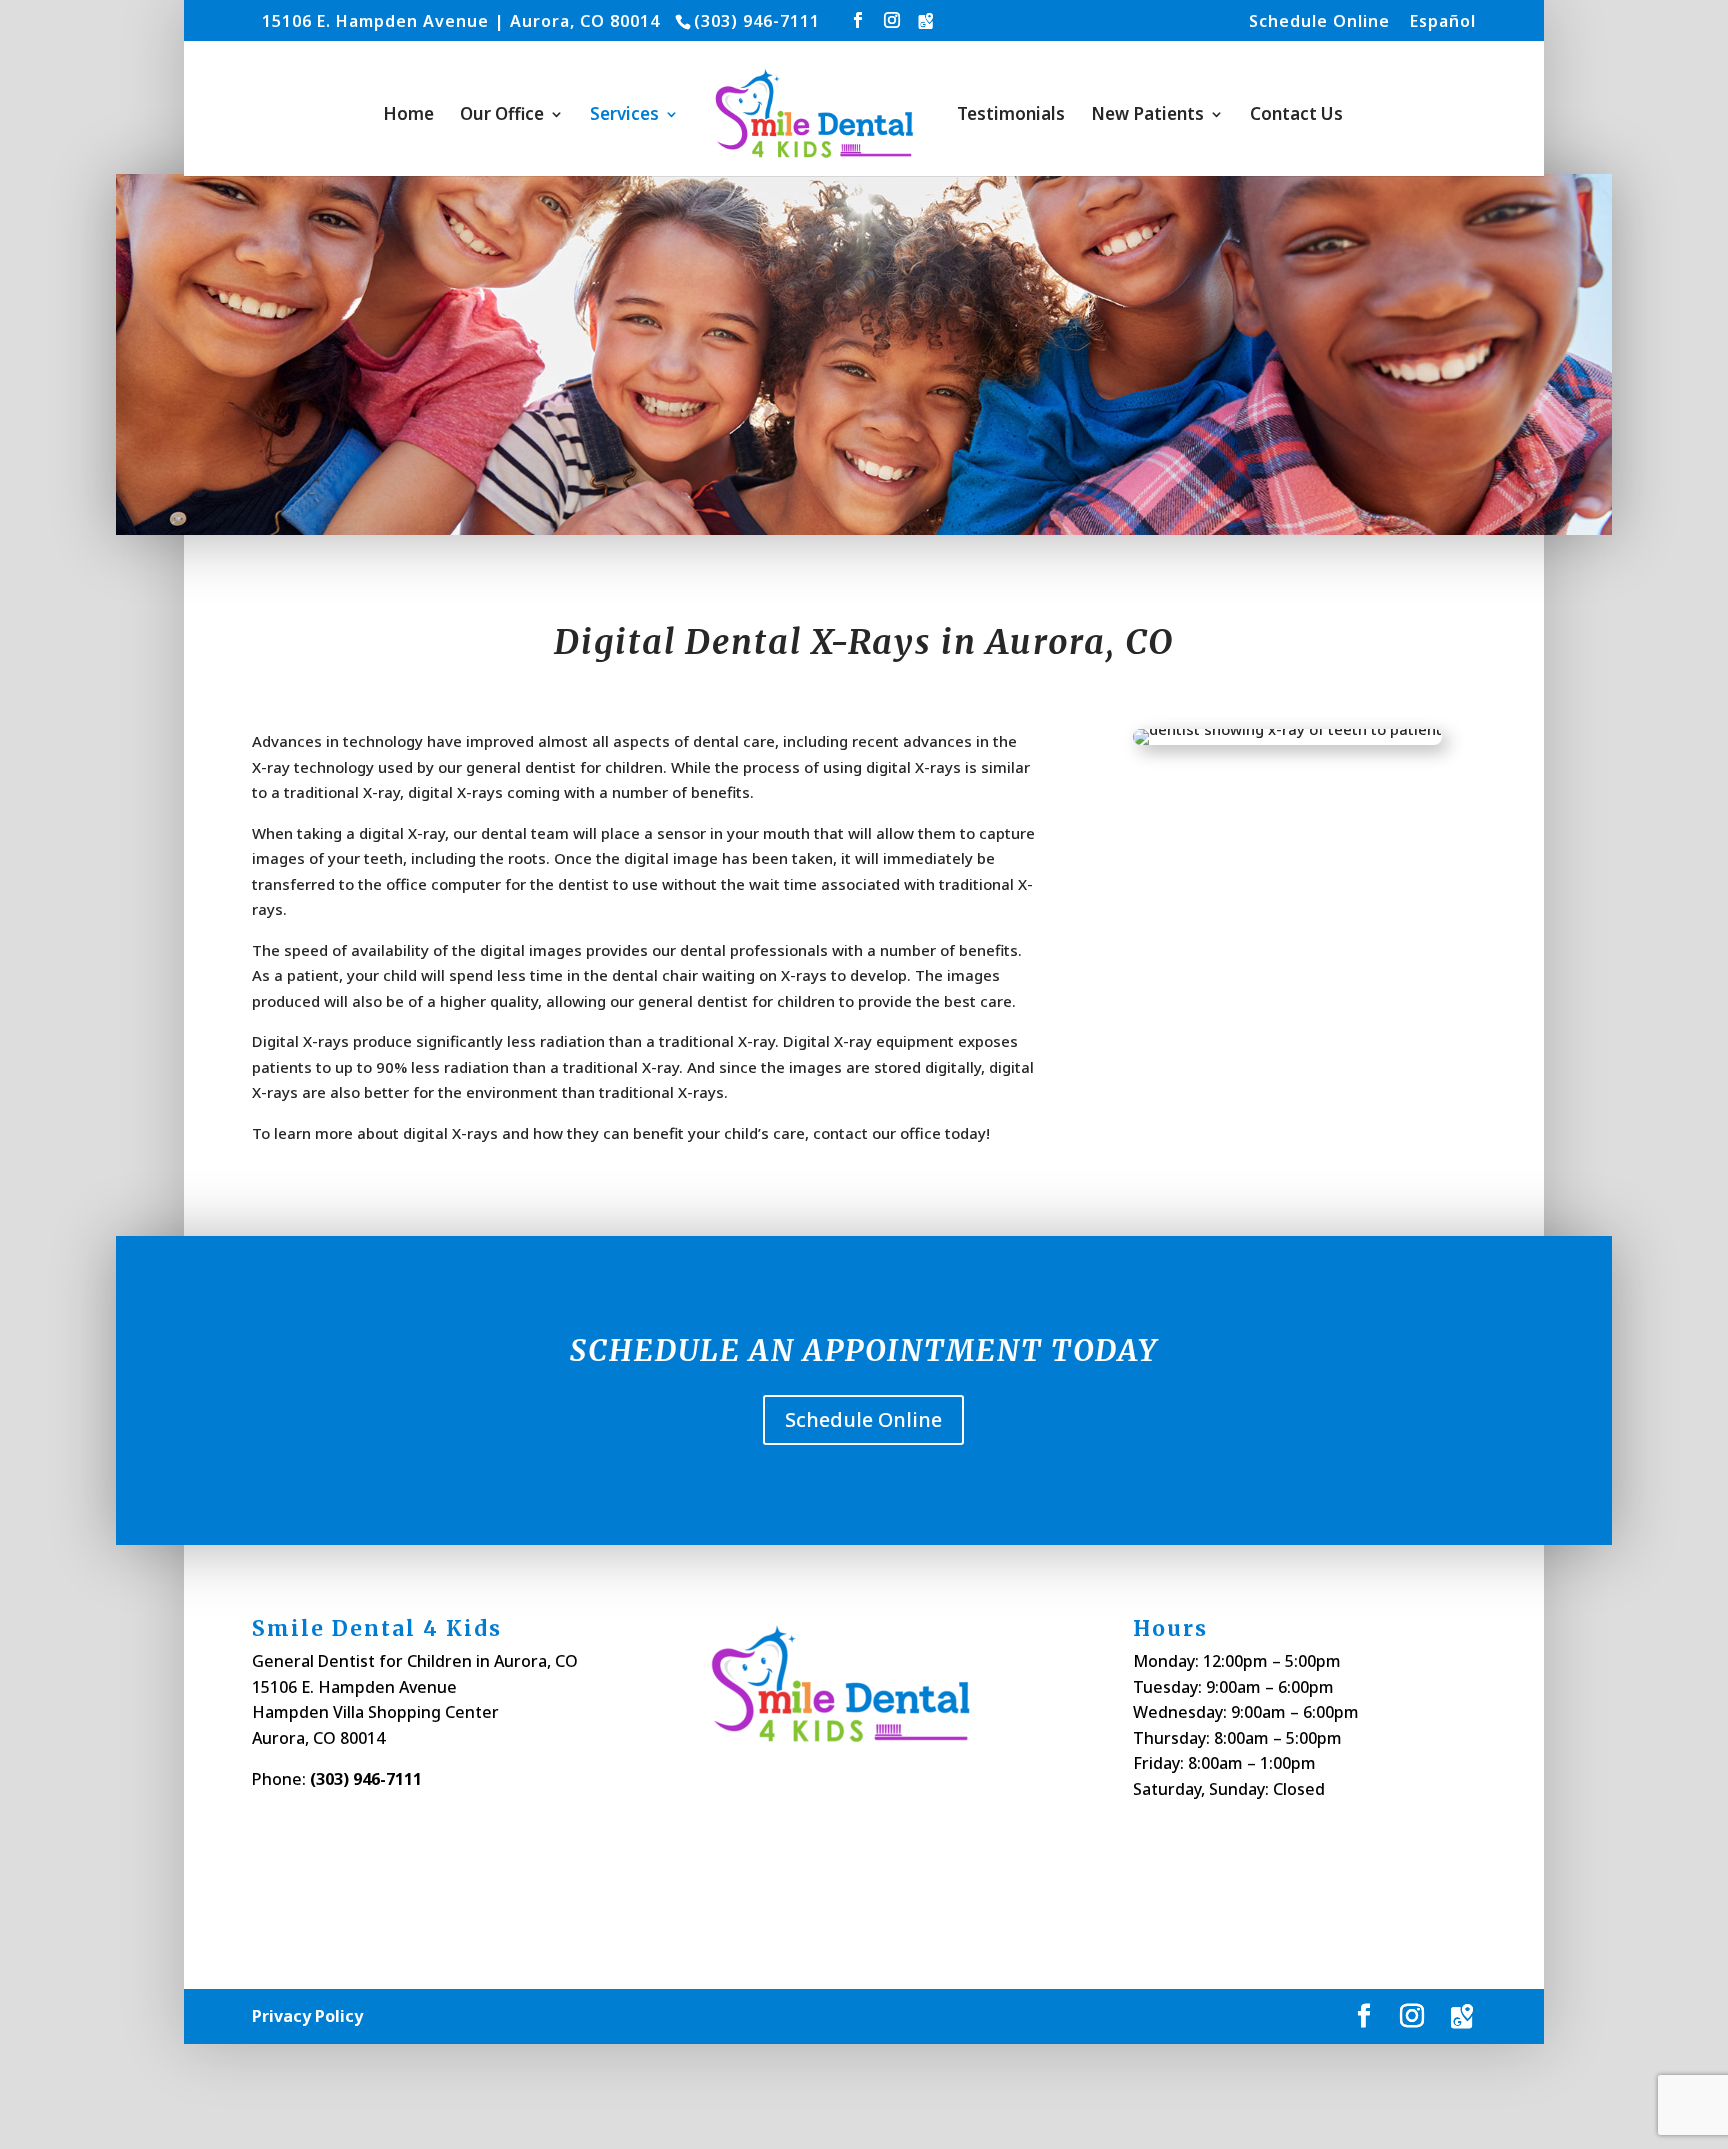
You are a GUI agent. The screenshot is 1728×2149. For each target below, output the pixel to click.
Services (624, 116)
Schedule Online (1319, 22)
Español (1443, 22)
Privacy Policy (307, 2016)
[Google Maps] (926, 21)
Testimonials (1011, 116)
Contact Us (1296, 116)
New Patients (1147, 116)
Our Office (502, 116)
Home (408, 116)
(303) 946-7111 (366, 1779)
